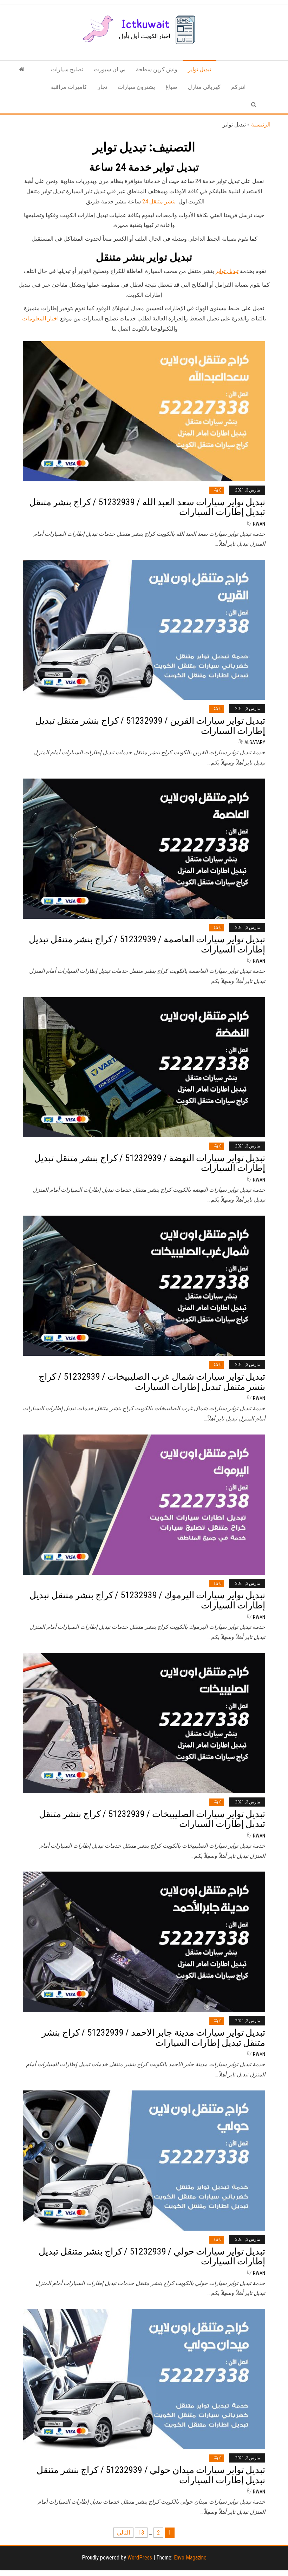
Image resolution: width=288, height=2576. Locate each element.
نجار (102, 87)
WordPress (140, 2558)
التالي (123, 2533)
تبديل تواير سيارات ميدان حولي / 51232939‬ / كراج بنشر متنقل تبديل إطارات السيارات (151, 2475)
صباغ (171, 87)
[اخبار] (22, 70)
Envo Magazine (190, 2558)
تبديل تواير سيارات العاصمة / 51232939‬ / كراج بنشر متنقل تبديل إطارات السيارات (147, 944)
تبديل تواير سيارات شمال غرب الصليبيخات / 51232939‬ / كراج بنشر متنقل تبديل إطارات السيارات (152, 1382)
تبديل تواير (199, 69)
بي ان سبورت (110, 69)
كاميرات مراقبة (69, 87)
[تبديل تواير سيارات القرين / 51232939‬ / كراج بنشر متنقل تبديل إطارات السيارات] (144, 629)
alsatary (255, 742)
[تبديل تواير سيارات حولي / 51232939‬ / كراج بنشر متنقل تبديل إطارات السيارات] (144, 2160)
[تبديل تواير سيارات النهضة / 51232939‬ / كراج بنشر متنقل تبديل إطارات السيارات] (144, 1067)
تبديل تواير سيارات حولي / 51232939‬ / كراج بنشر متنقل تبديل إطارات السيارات (152, 2256)
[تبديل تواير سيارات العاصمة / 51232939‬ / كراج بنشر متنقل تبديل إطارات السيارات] (144, 848)
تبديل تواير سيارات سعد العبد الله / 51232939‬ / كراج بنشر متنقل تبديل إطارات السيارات (147, 507)
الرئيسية (261, 125)
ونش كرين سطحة (157, 69)
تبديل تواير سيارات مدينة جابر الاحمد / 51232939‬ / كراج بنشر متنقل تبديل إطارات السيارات (153, 2038)
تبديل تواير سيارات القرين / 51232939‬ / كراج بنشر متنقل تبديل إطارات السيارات (150, 726)
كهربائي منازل (204, 87)
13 (141, 2533)
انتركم (238, 87)
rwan (259, 524)
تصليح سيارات (67, 69)
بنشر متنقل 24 (159, 201)
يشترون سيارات (136, 87)
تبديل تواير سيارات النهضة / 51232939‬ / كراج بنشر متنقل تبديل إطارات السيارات (150, 1163)
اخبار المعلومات (40, 318)
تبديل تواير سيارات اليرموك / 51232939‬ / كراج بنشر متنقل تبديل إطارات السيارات (147, 1600)
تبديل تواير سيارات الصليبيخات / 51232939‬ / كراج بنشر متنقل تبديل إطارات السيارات (152, 1819)
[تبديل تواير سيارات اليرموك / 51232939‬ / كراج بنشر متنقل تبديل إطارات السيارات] (144, 1504)
